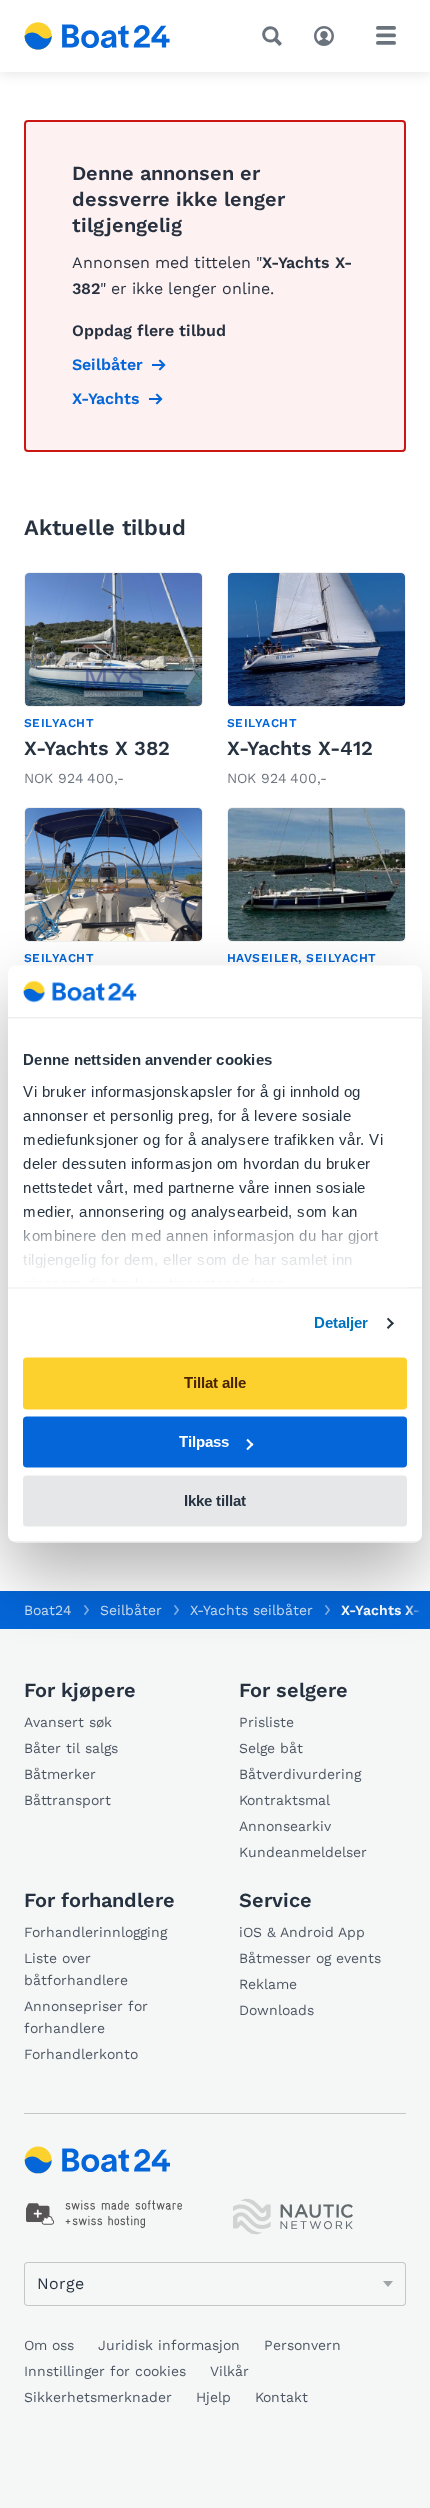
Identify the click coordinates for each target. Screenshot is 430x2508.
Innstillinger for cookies (105, 2371)
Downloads (276, 2010)
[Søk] (276, 36)
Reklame (268, 1984)
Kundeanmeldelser (303, 1852)
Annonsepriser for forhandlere (86, 2017)
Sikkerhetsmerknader (98, 2397)
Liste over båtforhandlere (76, 1969)
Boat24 (48, 1610)
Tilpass (204, 1442)
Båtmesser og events (310, 1958)
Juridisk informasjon (169, 2345)
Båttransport (67, 1800)
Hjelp (213, 2397)
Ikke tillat (215, 1500)
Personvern (302, 2345)
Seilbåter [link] (107, 364)
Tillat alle (215, 1383)
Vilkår (229, 2371)
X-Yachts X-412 (300, 748)
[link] (113, 681)
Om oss (49, 2345)
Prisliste (266, 1722)
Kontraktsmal (284, 1800)
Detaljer (341, 1322)
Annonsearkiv (285, 1826)
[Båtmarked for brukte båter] (97, 36)
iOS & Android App (302, 1932)
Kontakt (281, 2397)
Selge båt (271, 1748)
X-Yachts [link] (106, 398)
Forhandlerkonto (81, 2054)
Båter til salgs (71, 1748)
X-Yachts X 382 (97, 748)
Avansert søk (68, 1722)
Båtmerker (60, 1774)
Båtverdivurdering (300, 1774)
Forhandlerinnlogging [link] (95, 1932)
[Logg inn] (329, 34)
